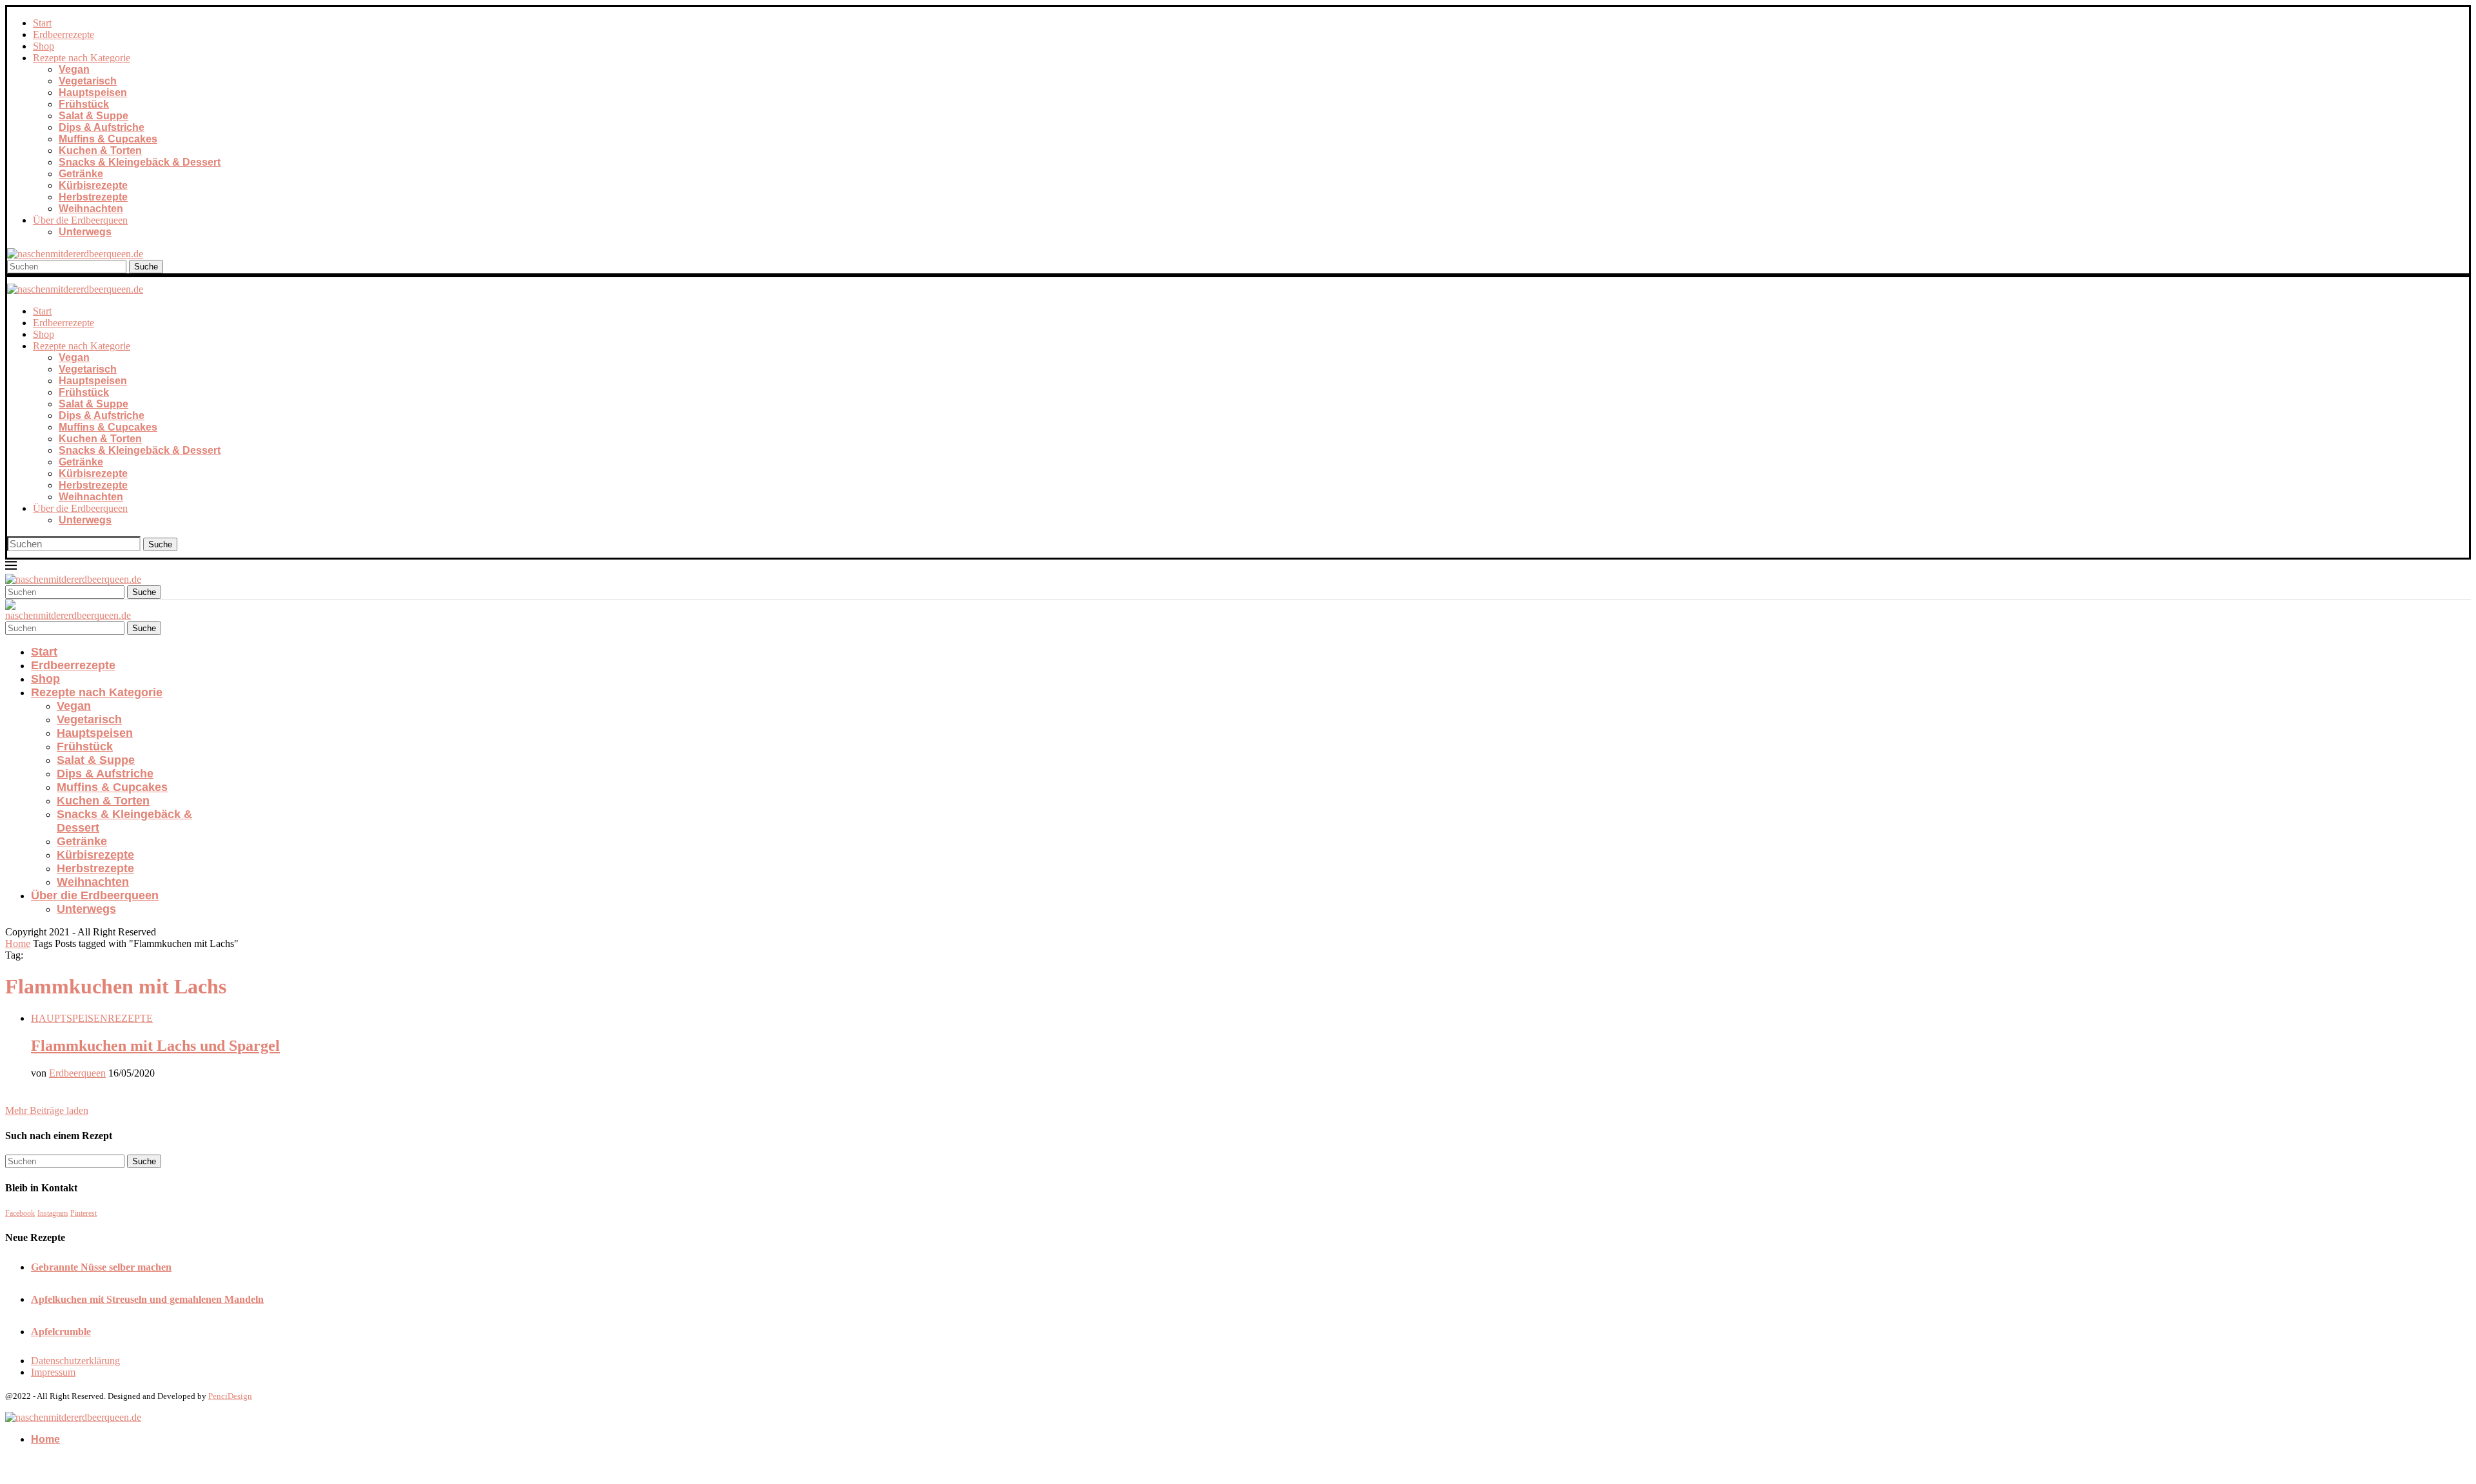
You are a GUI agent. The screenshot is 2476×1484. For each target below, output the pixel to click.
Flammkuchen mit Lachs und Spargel (155, 1046)
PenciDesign (230, 1396)
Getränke (81, 174)
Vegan (74, 69)
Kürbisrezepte (93, 185)
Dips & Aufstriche (102, 127)
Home (18, 943)
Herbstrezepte (93, 197)
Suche (146, 267)
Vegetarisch (88, 81)
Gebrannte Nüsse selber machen (101, 1267)
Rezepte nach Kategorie (82, 58)
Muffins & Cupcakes (108, 139)
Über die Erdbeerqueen (80, 220)
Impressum (53, 1372)
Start (42, 23)
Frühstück (84, 104)
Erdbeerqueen (77, 1073)
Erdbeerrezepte (64, 34)
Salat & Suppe (93, 116)
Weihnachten (91, 209)
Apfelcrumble (61, 1332)
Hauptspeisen (93, 93)
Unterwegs (85, 232)
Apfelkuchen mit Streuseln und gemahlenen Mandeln (147, 1299)
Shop (44, 46)
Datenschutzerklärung (75, 1361)
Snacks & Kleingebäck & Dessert (140, 162)
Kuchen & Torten (100, 151)
